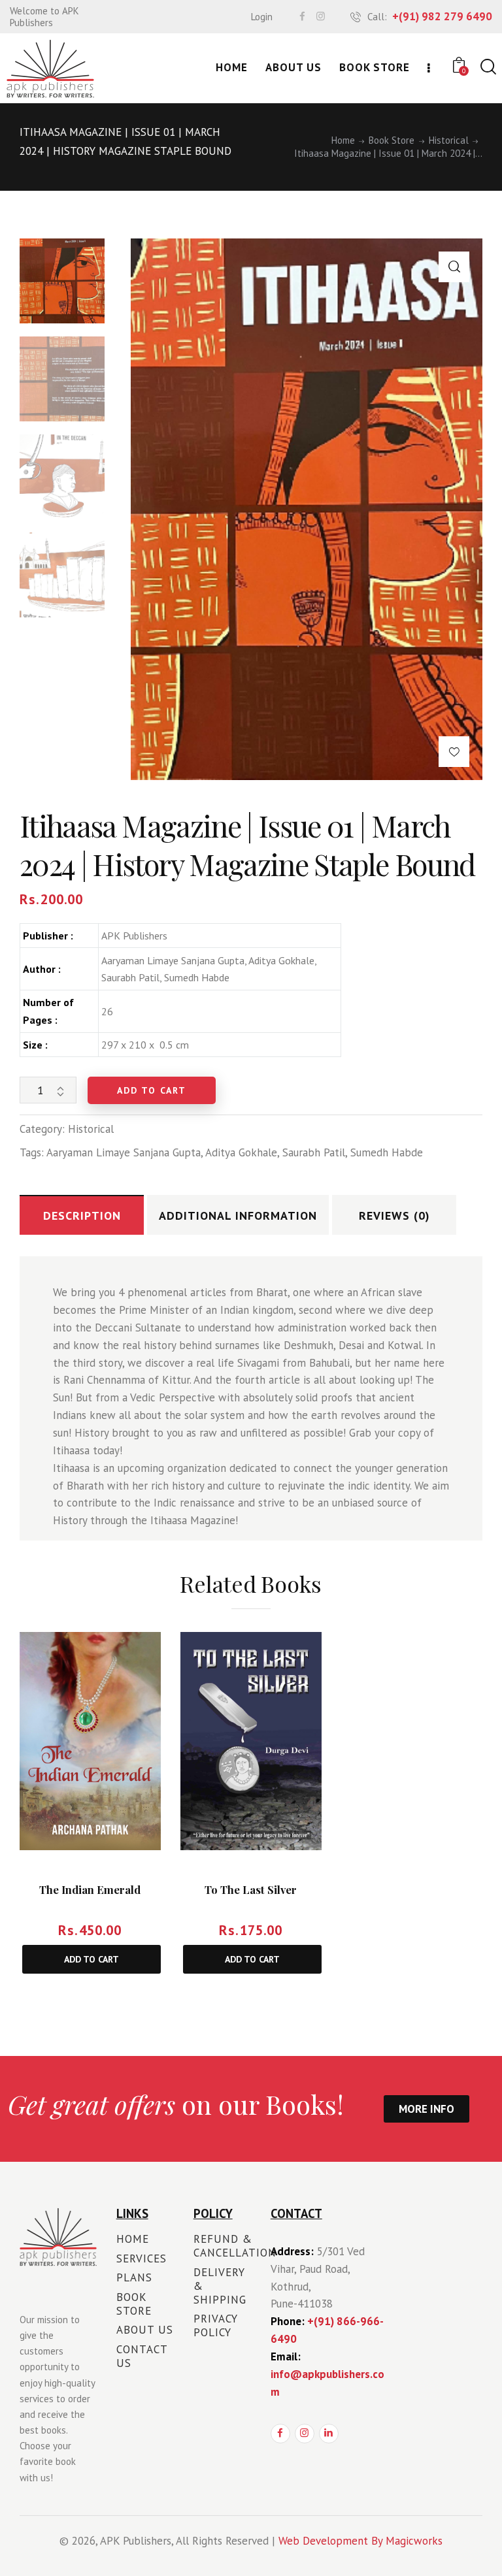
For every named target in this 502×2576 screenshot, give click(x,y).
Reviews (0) (394, 1215)
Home (343, 140)
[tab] (82, 1215)
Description (82, 1215)
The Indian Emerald (90, 1890)
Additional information (238, 1215)
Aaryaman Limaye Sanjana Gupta (124, 1152)
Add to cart (152, 1090)
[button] (454, 267)
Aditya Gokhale (241, 1152)
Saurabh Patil (314, 1152)
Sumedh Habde (387, 1152)
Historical (449, 140)
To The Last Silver (251, 1890)
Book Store (392, 140)
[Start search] (487, 67)
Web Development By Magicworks (360, 2541)
